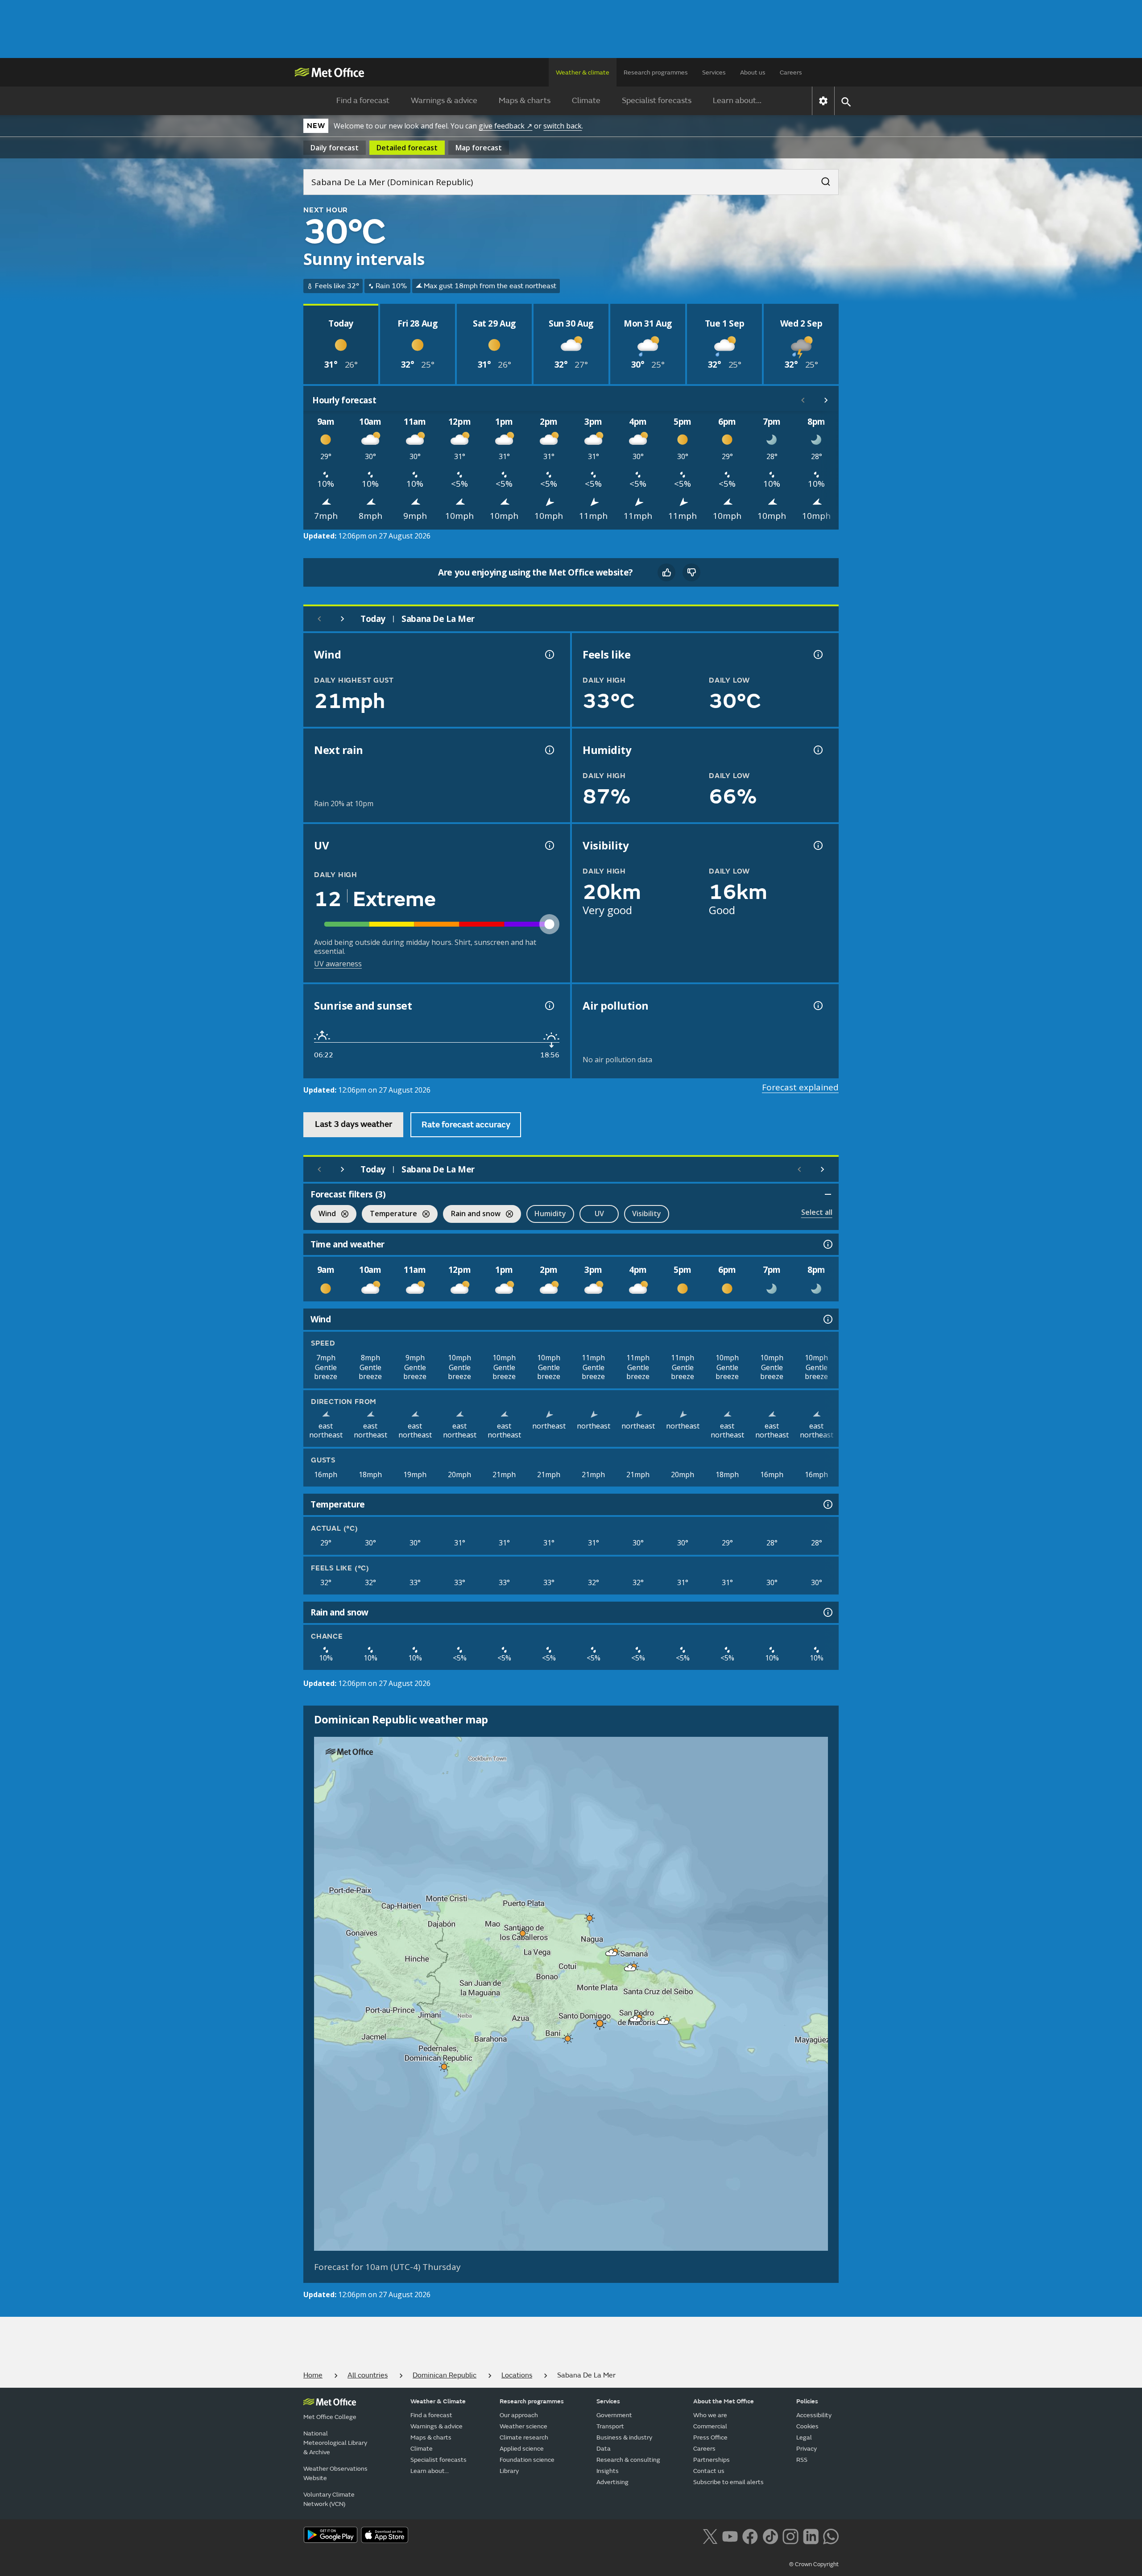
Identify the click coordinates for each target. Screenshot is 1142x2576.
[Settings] (823, 101)
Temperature (389, 1215)
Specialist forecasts (657, 101)
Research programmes (656, 72)
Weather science (523, 2426)
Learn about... (737, 101)
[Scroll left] (803, 400)
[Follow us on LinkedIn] (811, 2535)
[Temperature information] (827, 1504)
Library (509, 2471)
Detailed (407, 148)
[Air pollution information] (817, 1006)
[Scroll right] (826, 400)
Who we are (710, 2415)
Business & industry (624, 2437)
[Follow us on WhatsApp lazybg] (831, 2535)
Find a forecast (363, 101)
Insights (608, 2471)
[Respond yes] (666, 572)
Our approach (519, 2415)
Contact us (709, 2471)
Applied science (522, 2449)
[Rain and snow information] (827, 1612)
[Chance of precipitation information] (549, 750)
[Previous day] (319, 619)
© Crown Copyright (814, 2564)
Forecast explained (800, 1087)
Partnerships (712, 2460)
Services (714, 72)
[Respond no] (691, 572)
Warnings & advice (444, 101)
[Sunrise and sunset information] (549, 1006)
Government (614, 2415)
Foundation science (527, 2460)
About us (753, 72)
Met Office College (330, 2417)
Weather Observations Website (335, 2473)
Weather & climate (583, 72)
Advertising (612, 2482)
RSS (802, 2460)
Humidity (550, 1213)
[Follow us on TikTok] (770, 2535)
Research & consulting (628, 2460)
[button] (590, 1918)
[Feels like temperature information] (817, 654)
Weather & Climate (438, 2401)
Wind (323, 1215)
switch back (563, 126)
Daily (335, 148)
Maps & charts (525, 101)
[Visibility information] (817, 845)
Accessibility (814, 2415)
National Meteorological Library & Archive (335, 2443)
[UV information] (549, 845)
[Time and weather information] (827, 1244)
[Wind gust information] (549, 654)
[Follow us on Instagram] (790, 2535)
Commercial (710, 2426)
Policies (807, 2401)
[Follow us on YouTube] (730, 2535)
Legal (804, 2437)
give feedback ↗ (505, 126)
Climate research (524, 2437)
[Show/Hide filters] (828, 1194)
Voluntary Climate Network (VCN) (329, 2499)
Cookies (807, 2426)
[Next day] (343, 619)
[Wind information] (827, 1319)
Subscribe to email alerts (728, 2482)
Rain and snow (472, 1215)
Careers (791, 72)
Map (479, 148)
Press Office (710, 2437)
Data (604, 2449)
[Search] (821, 179)
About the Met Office (724, 2401)
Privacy (807, 2449)
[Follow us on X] (710, 2535)
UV (599, 1213)
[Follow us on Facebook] (750, 2535)
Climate (586, 101)
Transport (610, 2426)
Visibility (647, 1213)
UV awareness (338, 964)
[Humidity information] (817, 750)
